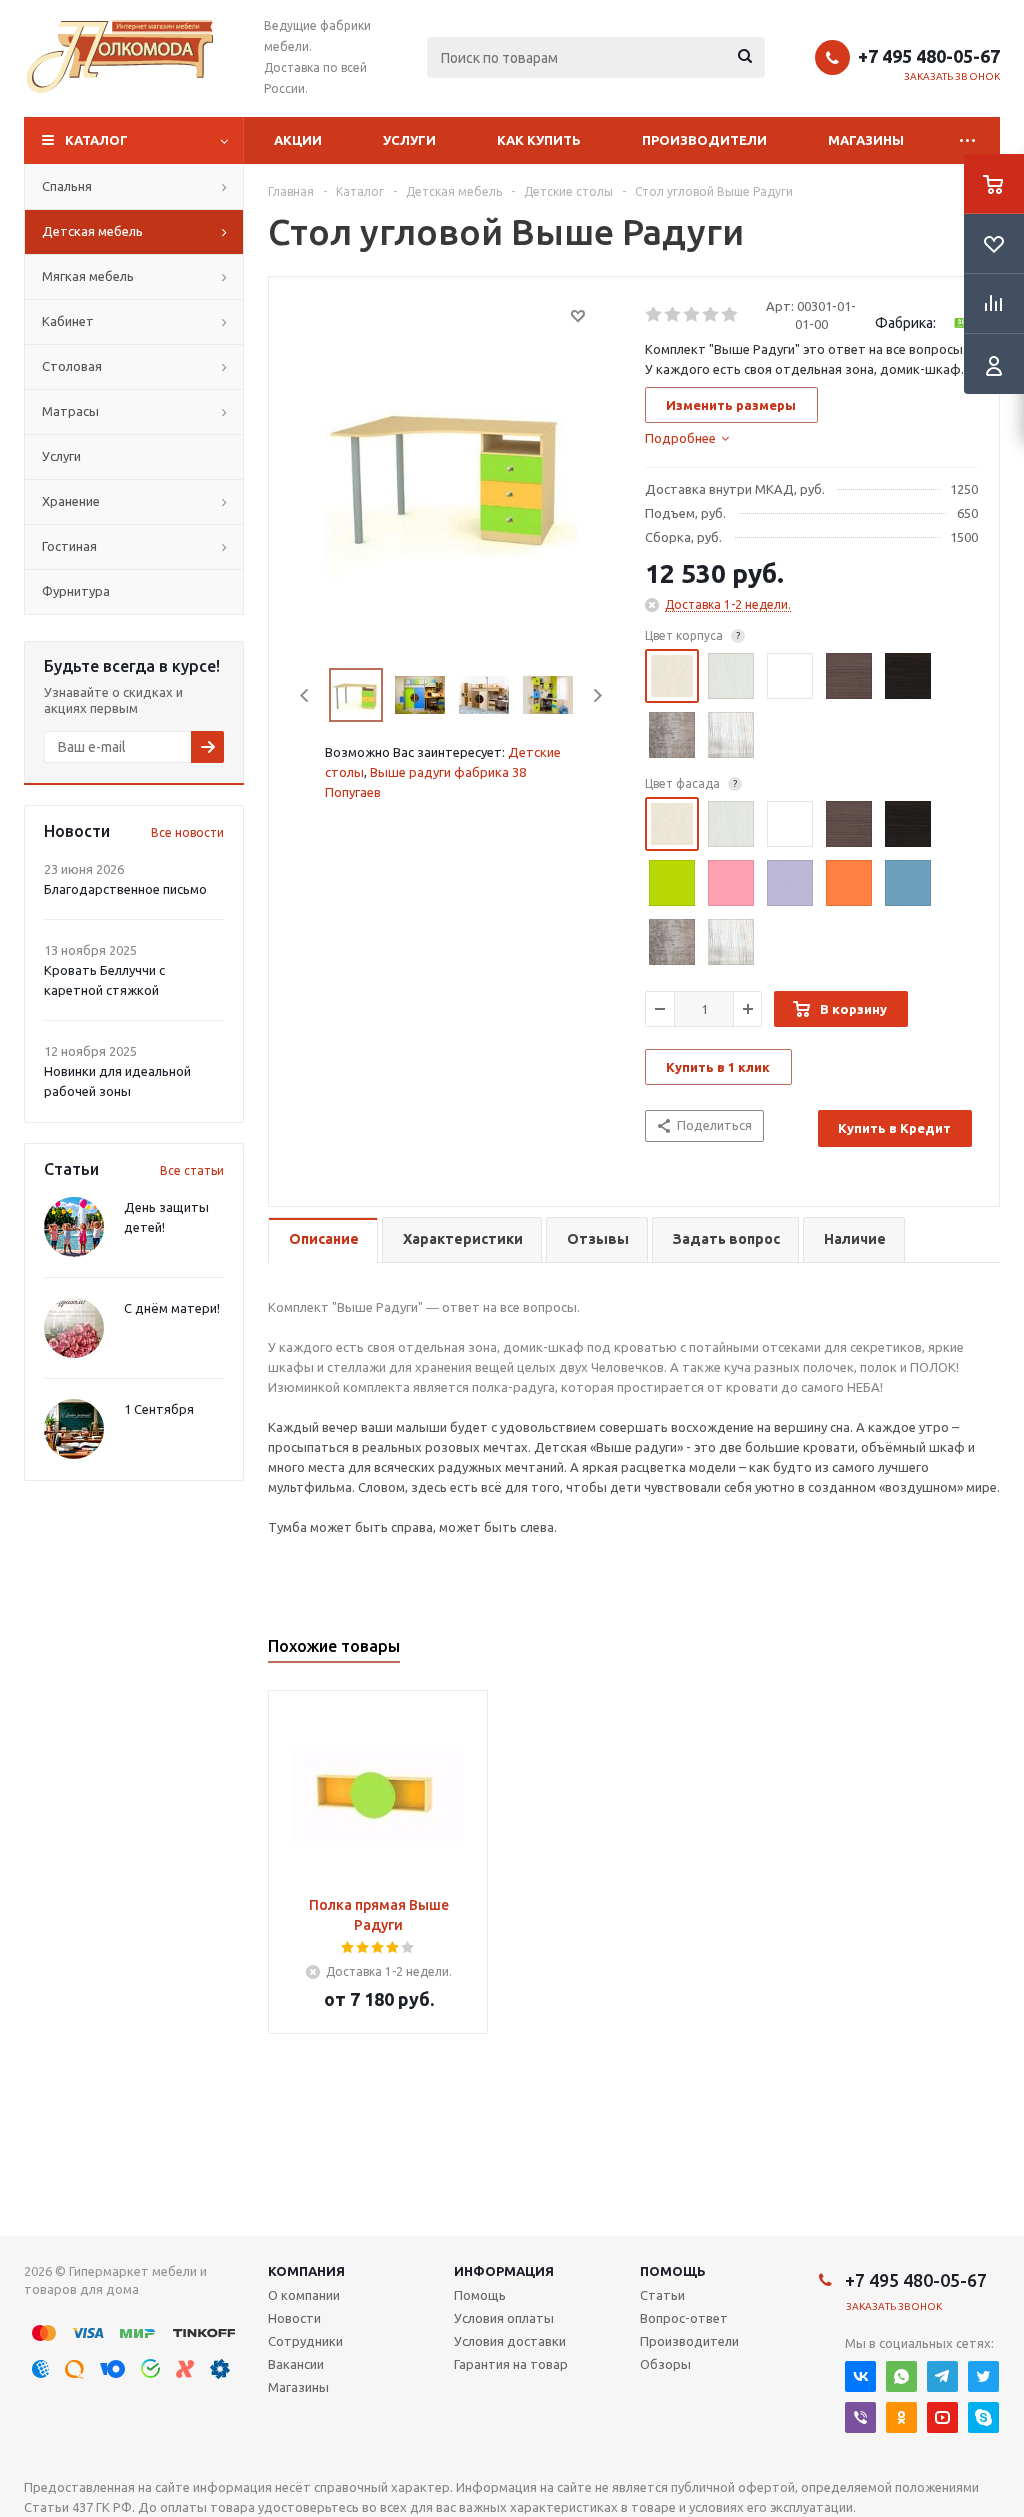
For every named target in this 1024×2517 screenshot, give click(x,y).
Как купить (539, 140)
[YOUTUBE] (942, 2417)
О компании (304, 2295)
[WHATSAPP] (901, 2376)
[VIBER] (860, 2417)
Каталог (96, 140)
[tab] (687, 438)
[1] (654, 315)
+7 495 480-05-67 (929, 56)
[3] (692, 315)
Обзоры (665, 2364)
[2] (673, 315)
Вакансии (296, 2364)
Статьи (662, 2295)
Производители (704, 140)
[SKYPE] (983, 2417)
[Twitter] (983, 2376)
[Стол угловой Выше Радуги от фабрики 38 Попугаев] (451, 474)
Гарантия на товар (511, 2364)
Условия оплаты (504, 2318)
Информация (504, 2271)
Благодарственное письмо (125, 889)
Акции (298, 140)
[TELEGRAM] (942, 2376)
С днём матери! (172, 1308)
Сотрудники (305, 2341)
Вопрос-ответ (684, 2318)
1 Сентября (159, 1409)
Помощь (673, 2271)
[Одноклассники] (901, 2417)
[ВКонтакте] (860, 2376)
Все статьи (192, 1170)
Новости (294, 2318)
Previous (305, 695)
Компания (306, 2271)
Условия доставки (510, 2341)
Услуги (409, 140)
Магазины (866, 140)
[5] (730, 315)
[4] (711, 315)
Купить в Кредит (894, 1128)
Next (597, 695)
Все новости (187, 832)
